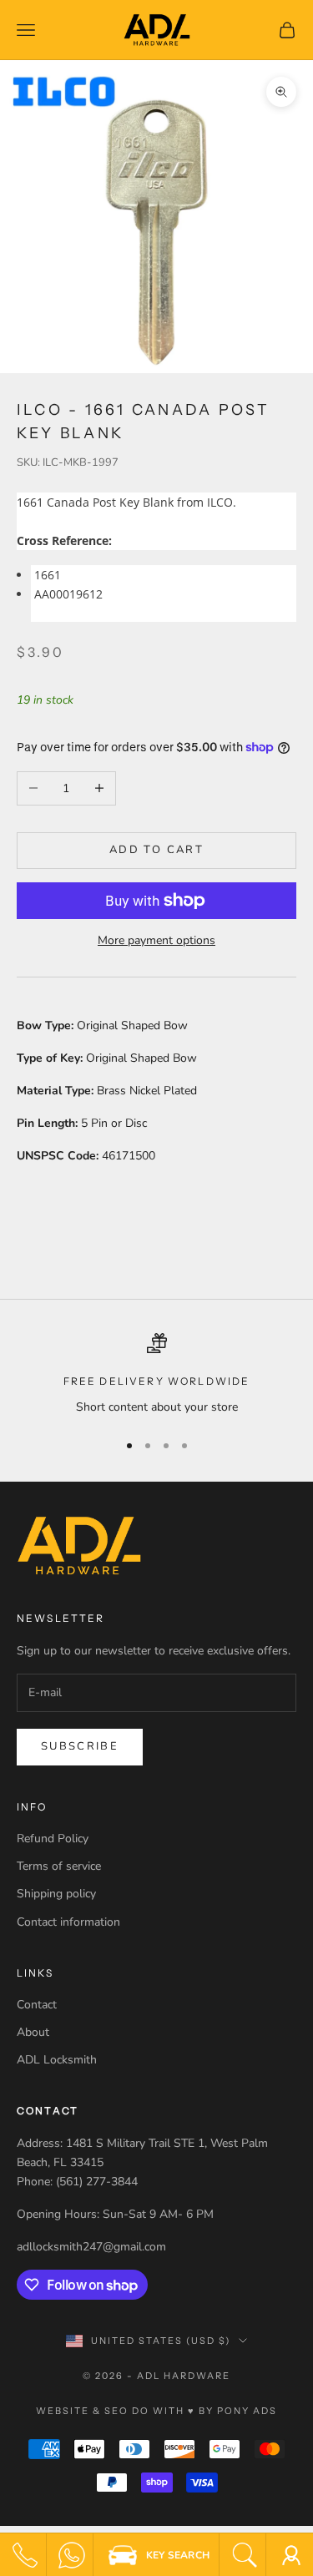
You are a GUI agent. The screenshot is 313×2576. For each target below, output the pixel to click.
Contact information (68, 1922)
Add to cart (156, 850)
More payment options (156, 940)
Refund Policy (53, 1839)
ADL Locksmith (57, 2060)
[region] (156, 1374)
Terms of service (59, 1866)
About (33, 2032)
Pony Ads (247, 2411)
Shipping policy (56, 1894)
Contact (37, 2005)
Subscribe (80, 1746)
